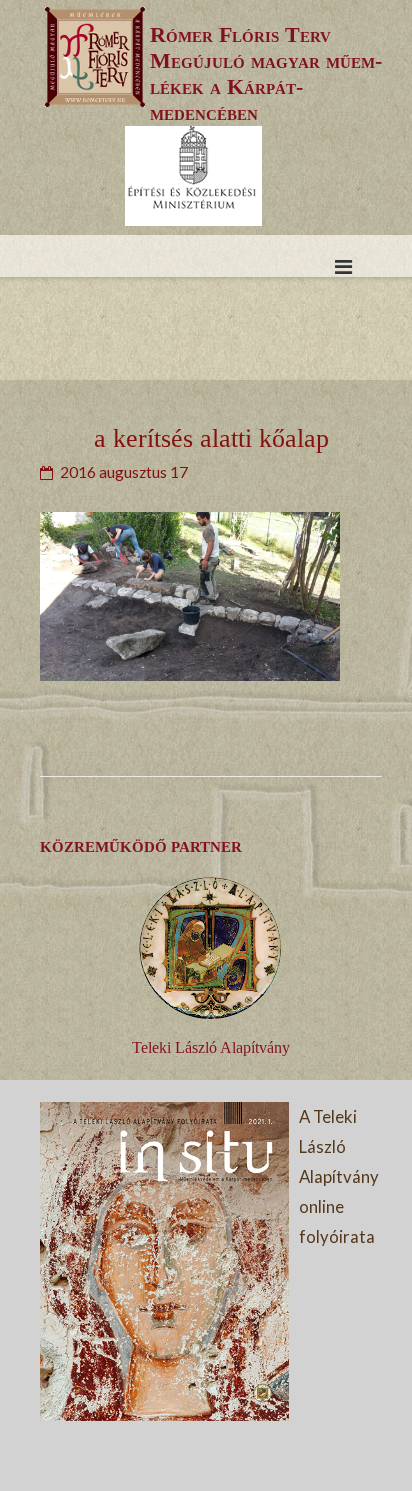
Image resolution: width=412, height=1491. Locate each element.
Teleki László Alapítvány (211, 1047)
